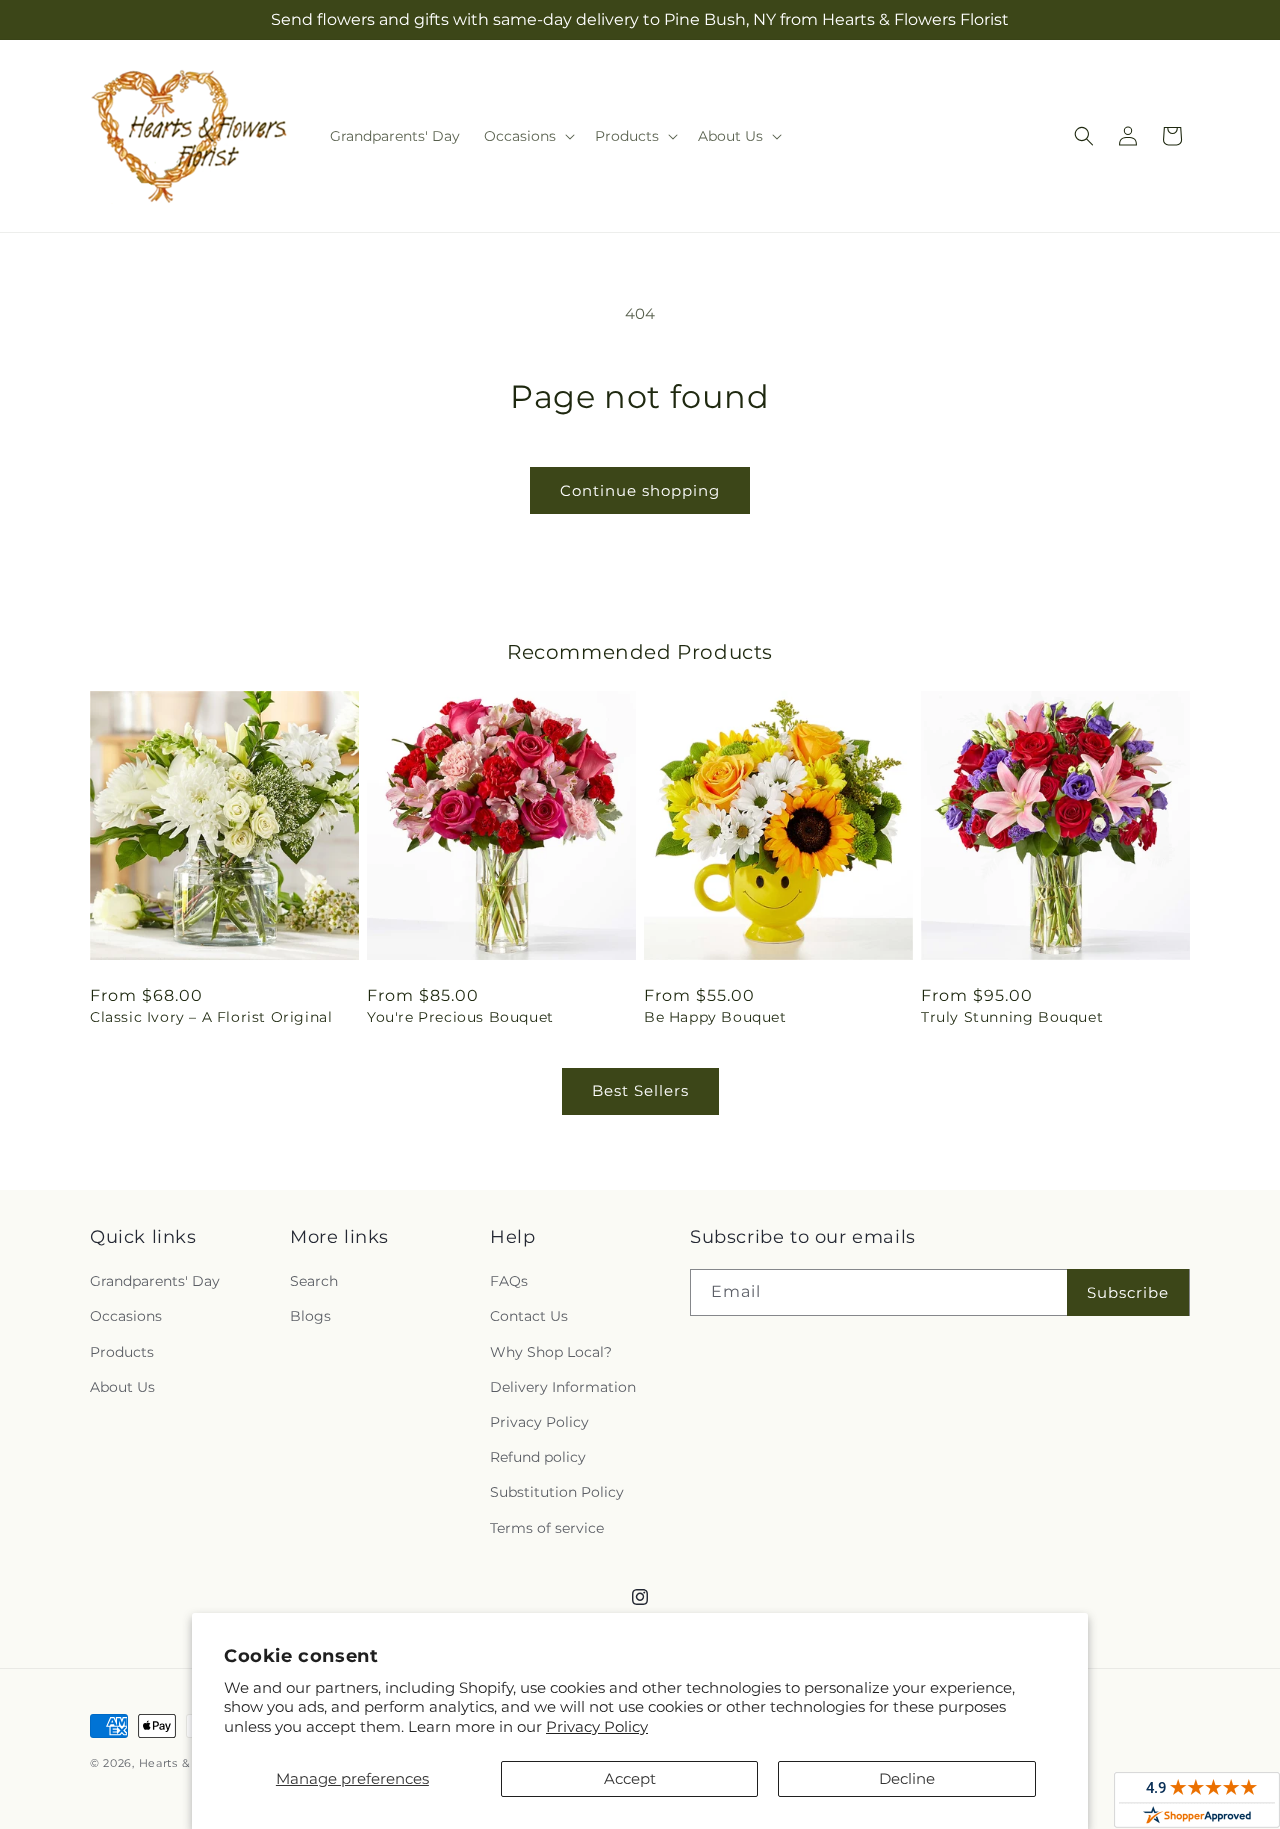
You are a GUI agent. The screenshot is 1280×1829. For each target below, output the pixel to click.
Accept (630, 1778)
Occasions (126, 1316)
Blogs (310, 1316)
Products (122, 1352)
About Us (122, 1387)
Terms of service (547, 1528)
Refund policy (538, 1457)
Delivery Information (563, 1387)
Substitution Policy (557, 1492)
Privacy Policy (597, 1726)
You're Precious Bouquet (460, 1017)
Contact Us (529, 1316)
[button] (527, 136)
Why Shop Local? (551, 1352)
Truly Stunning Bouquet (1012, 1017)
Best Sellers (640, 1090)
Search (314, 1281)
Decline (907, 1778)
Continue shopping (640, 490)
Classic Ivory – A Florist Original (211, 1017)
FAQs (509, 1281)
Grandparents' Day (155, 1281)
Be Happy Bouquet (715, 1017)
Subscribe (1128, 1292)
